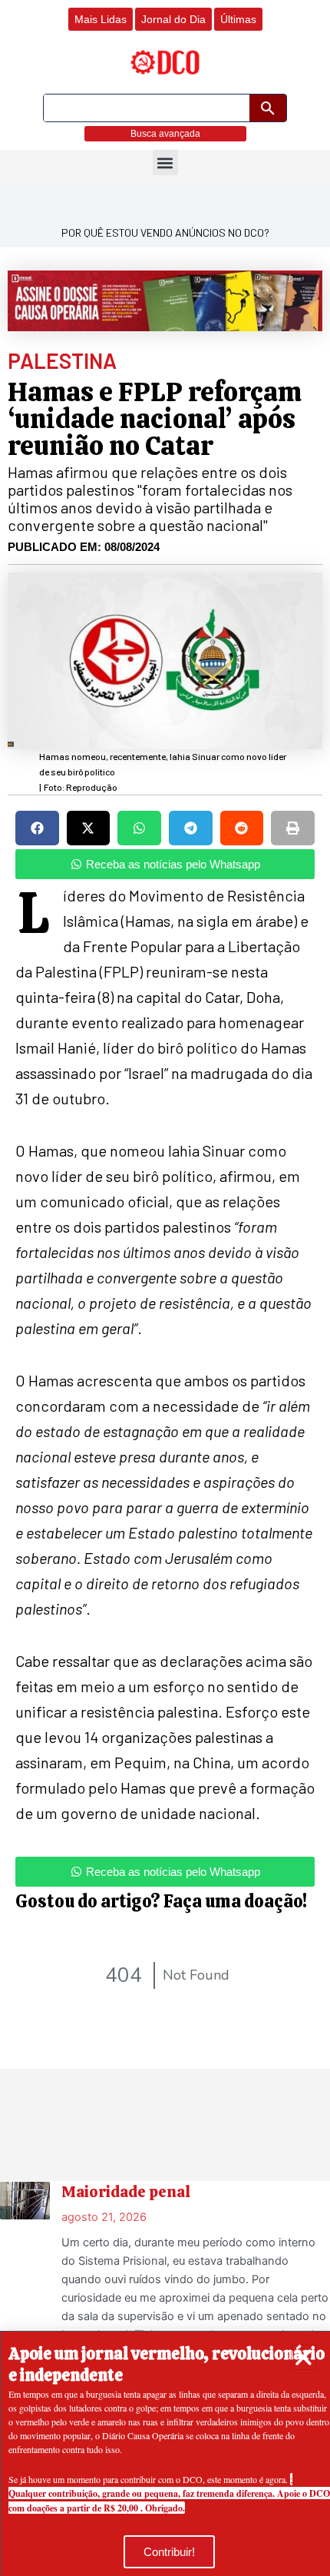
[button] (304, 2357)
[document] (165, 1288)
